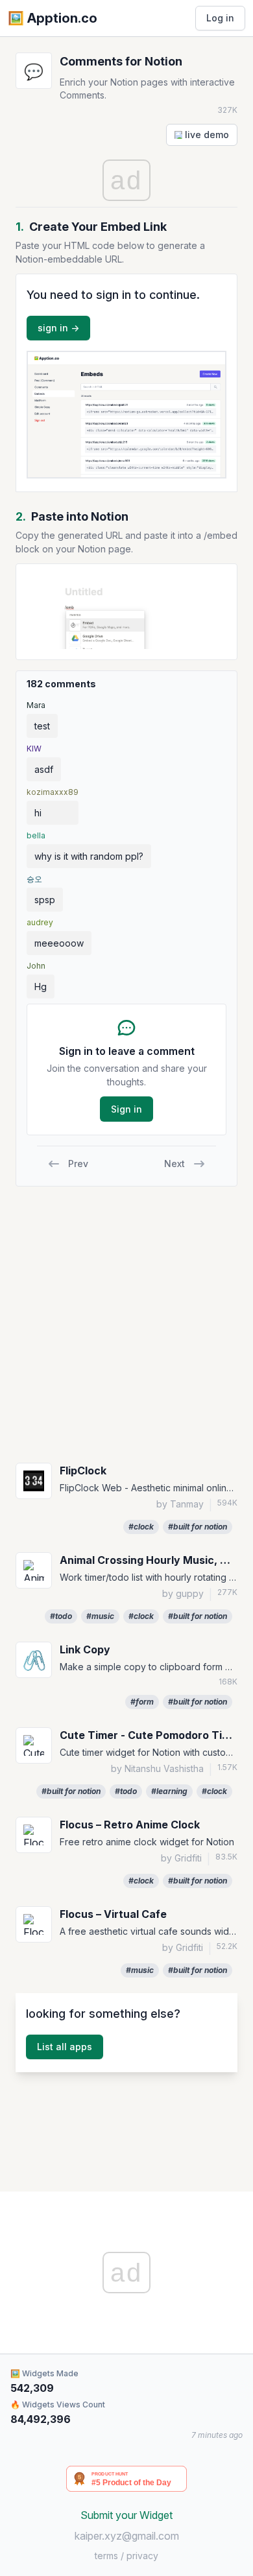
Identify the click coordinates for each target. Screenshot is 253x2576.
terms (106, 2556)
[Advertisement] (126, 1323)
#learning (169, 1791)
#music (100, 1616)
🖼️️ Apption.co (53, 18)
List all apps (65, 2047)
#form (142, 1702)
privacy (142, 2556)
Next (175, 1164)
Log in (220, 18)
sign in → (58, 328)
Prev (78, 1164)
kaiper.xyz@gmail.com (127, 2536)
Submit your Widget (126, 2515)
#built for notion (198, 1527)
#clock (141, 1527)
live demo (206, 135)
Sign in (126, 1109)
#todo (61, 1616)
